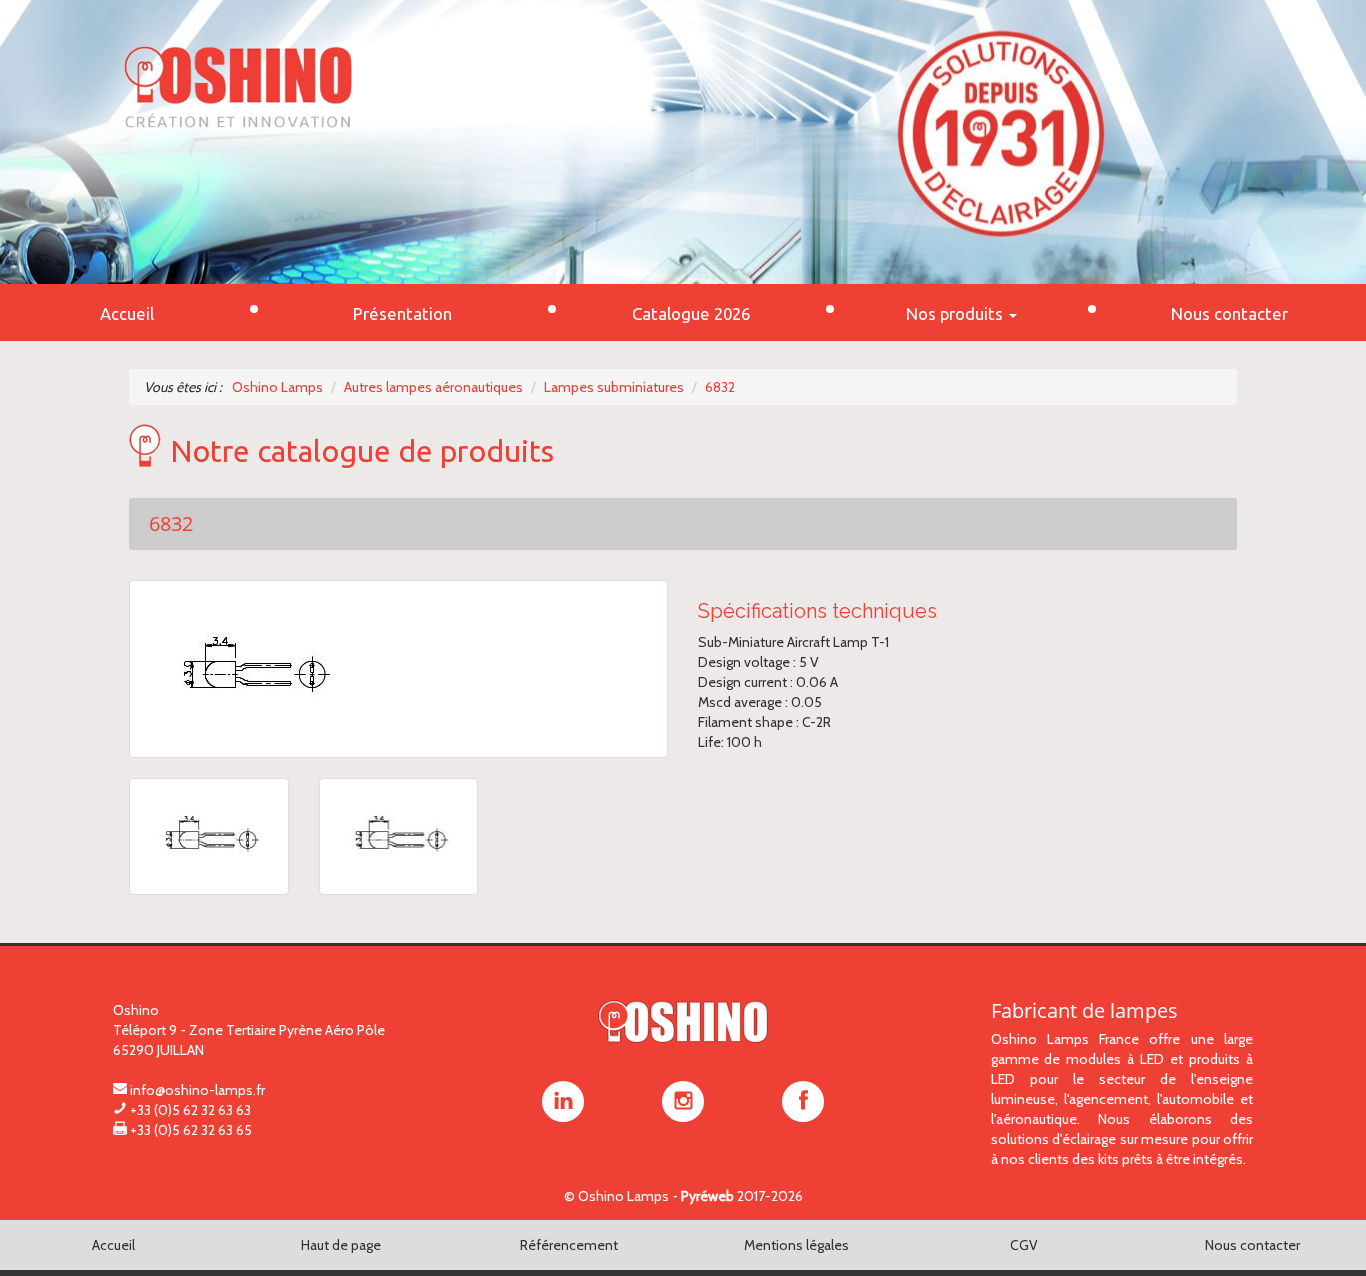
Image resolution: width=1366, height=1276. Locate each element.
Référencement (569, 1245)
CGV (1024, 1245)
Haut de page (341, 1245)
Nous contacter (1252, 1245)
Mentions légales (796, 1245)
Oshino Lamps (623, 1196)
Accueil (113, 1245)
